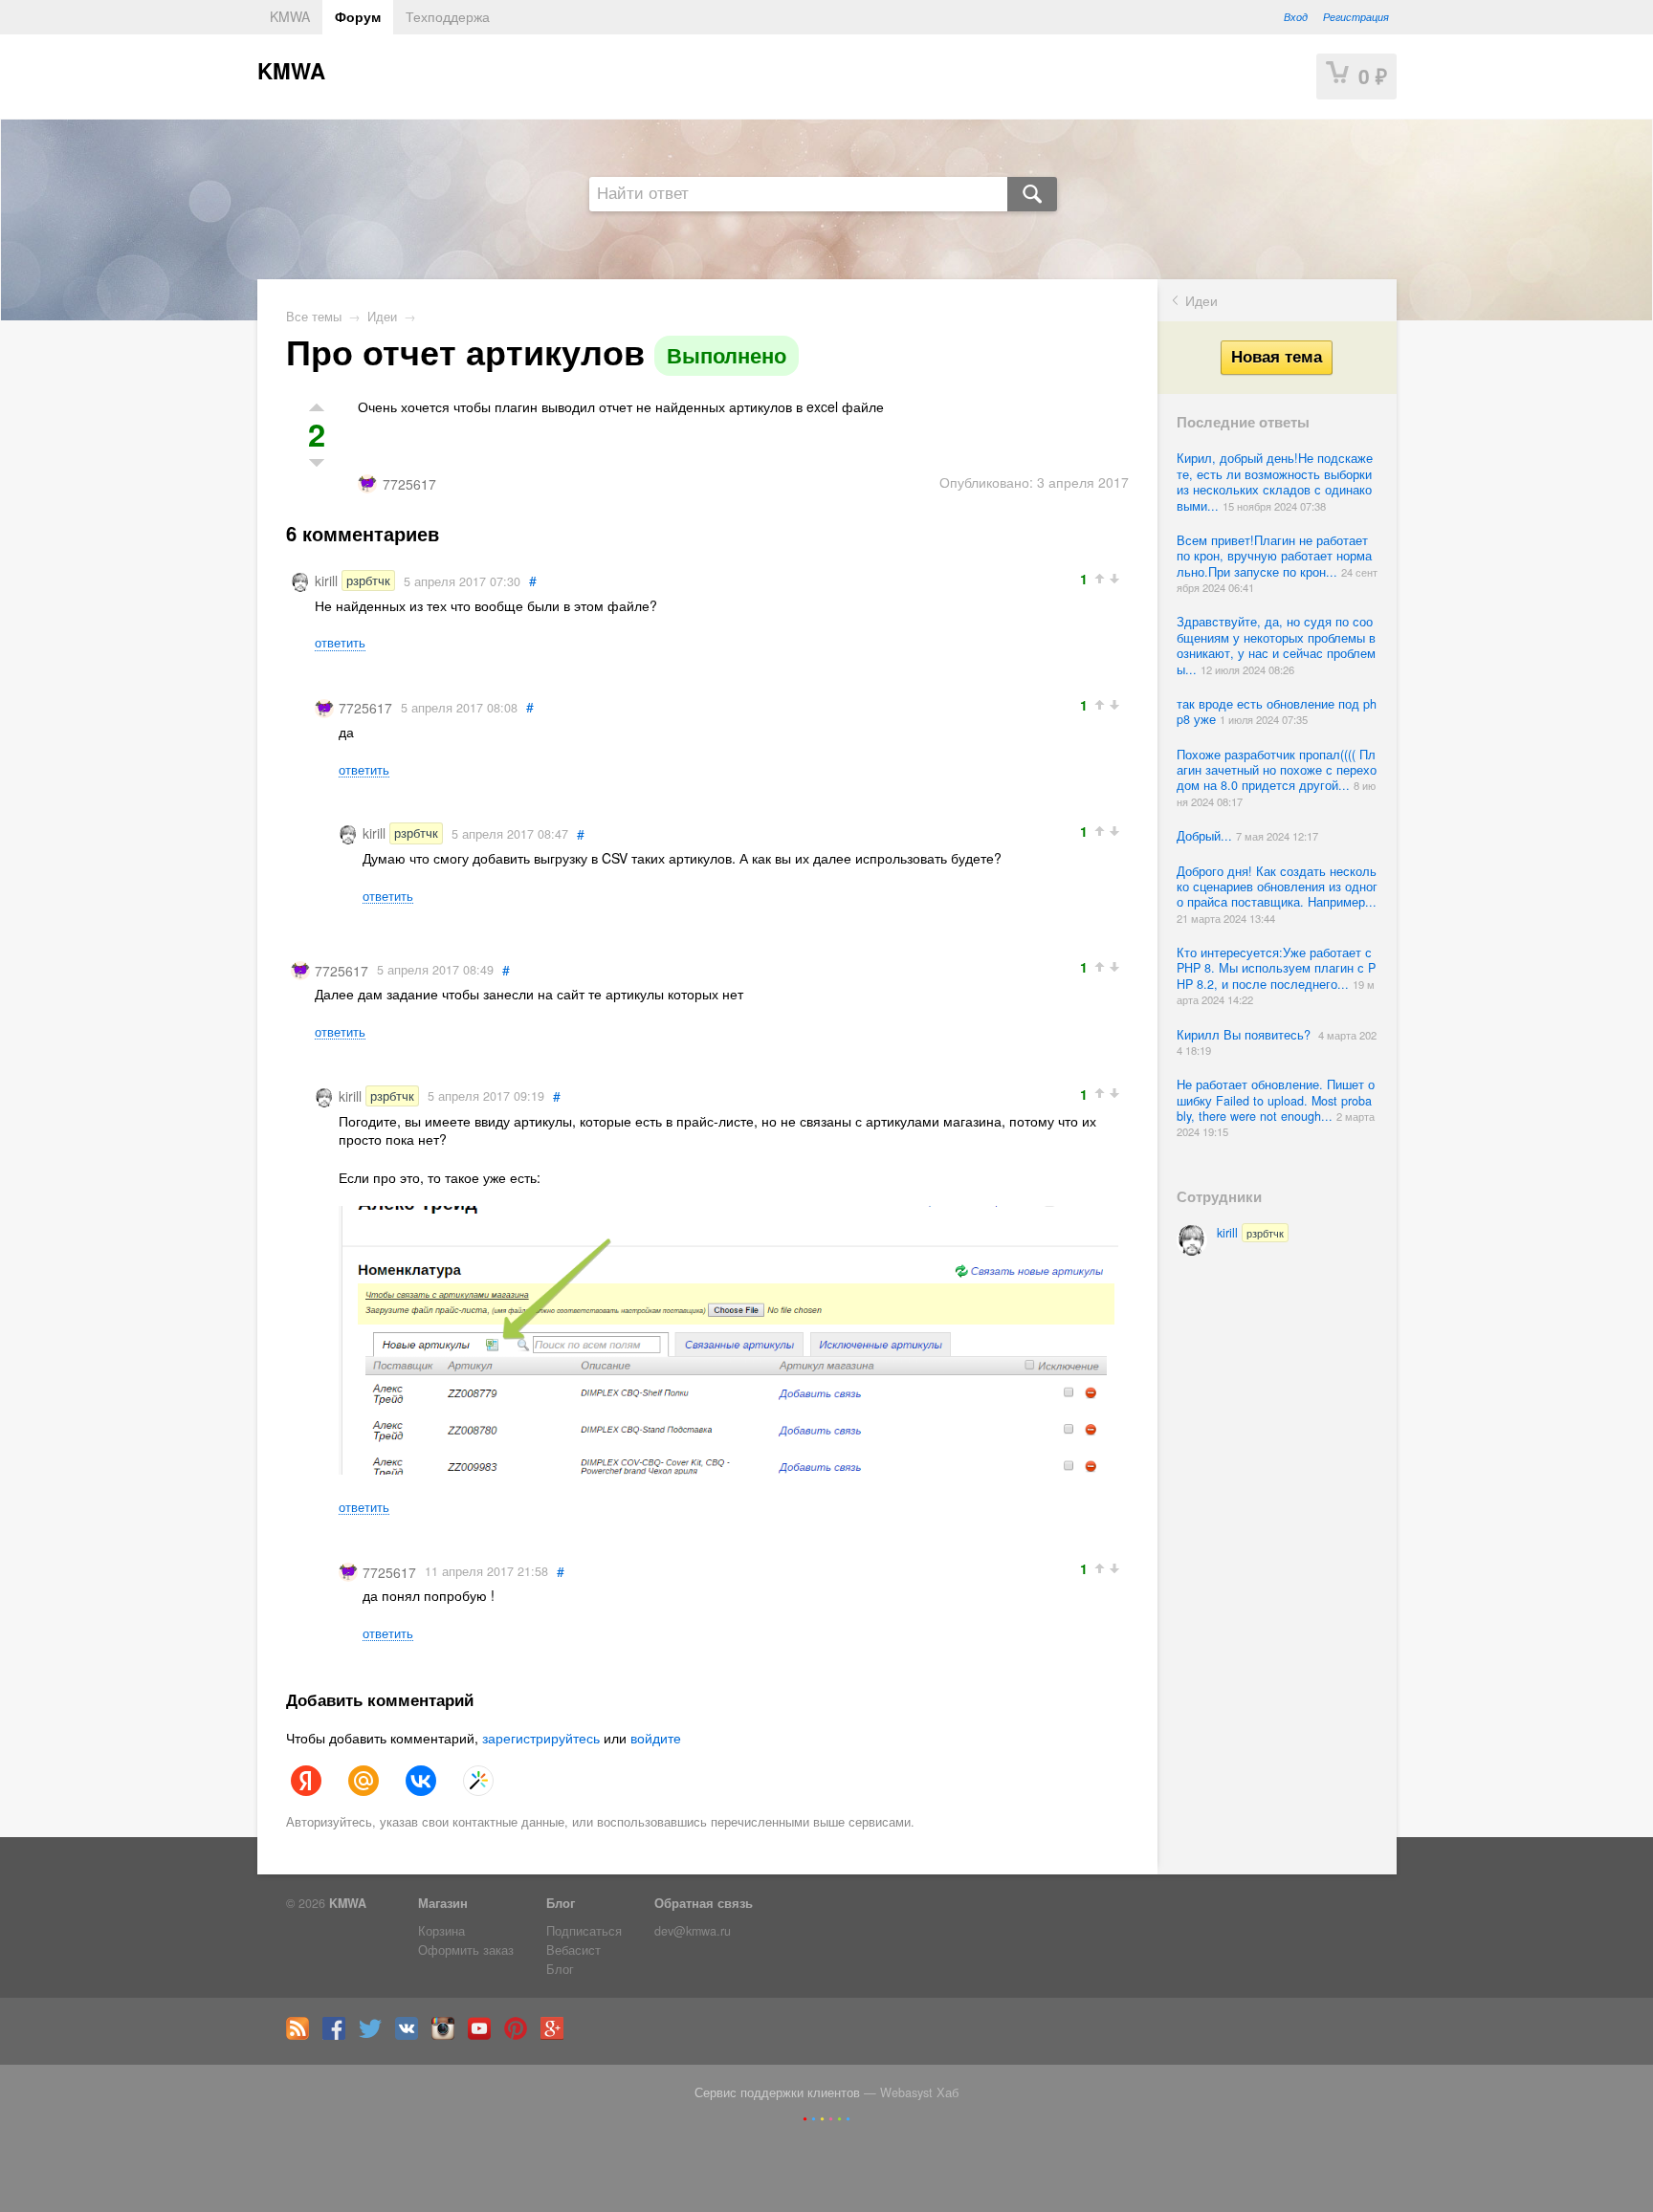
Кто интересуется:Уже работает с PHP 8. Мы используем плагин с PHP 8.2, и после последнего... (1276, 968)
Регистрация (1356, 16)
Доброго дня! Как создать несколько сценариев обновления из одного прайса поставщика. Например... (1277, 887)
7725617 (409, 484)
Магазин (443, 1903)
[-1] (1116, 578)
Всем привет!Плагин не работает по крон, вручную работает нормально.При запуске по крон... (1274, 556)
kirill (1250, 1233)
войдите (656, 1738)
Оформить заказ (466, 1950)
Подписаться (584, 1931)
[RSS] (302, 2035)
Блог (561, 1903)
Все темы (314, 317)
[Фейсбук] (339, 2035)
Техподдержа (448, 16)
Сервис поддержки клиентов (777, 2092)
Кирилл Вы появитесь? (1247, 1035)
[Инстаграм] (448, 2035)
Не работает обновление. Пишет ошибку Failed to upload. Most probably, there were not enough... (1276, 1100)
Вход (1296, 16)
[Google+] (557, 2035)
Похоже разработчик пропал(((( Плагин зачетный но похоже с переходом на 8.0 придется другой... (1277, 770)
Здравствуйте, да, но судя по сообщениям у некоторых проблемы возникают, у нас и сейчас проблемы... (1276, 645)
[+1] (1102, 578)
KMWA (290, 16)
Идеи (1201, 300)
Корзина (441, 1931)
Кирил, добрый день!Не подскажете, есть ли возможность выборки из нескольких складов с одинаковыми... (1275, 482)
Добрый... (1206, 836)
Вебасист (573, 1950)
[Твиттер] (375, 2035)
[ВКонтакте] (411, 2035)
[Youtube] (484, 2035)
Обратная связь (704, 1903)
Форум (358, 16)
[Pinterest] (520, 2035)
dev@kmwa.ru (693, 1931)
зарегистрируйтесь (541, 1738)
